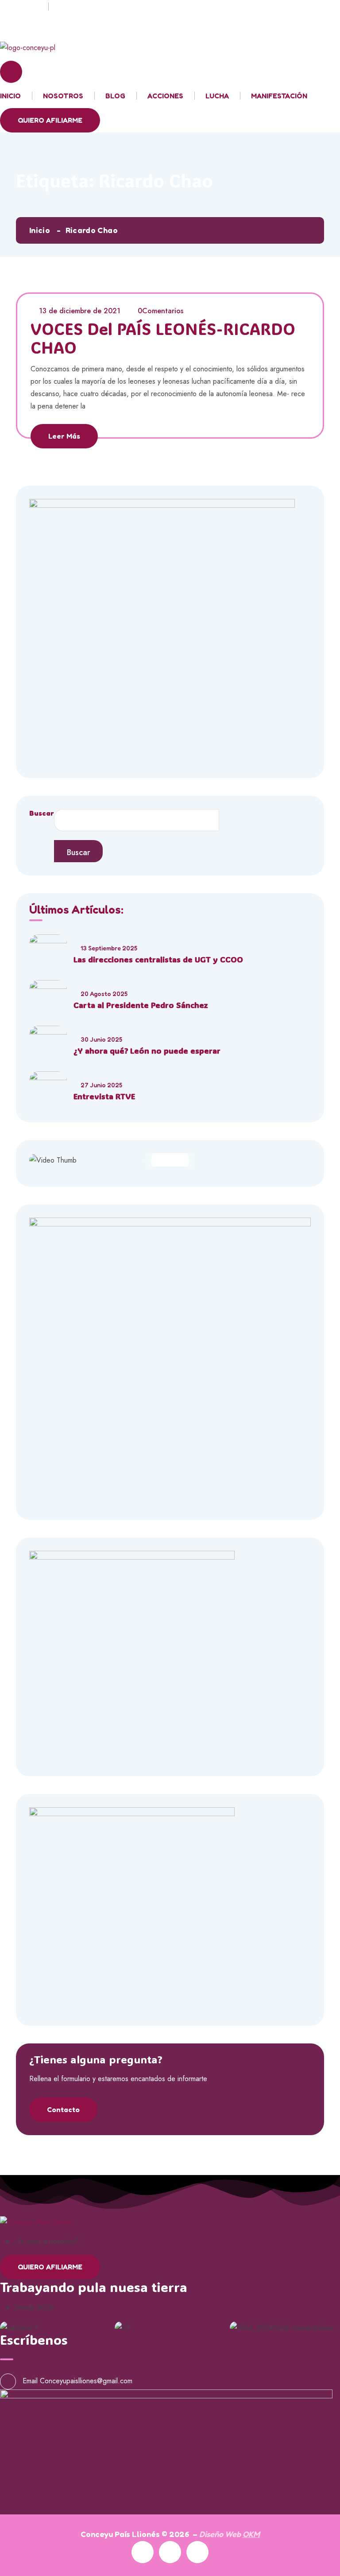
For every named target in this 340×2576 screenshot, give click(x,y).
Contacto (63, 2109)
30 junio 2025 (101, 1039)
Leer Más (64, 436)
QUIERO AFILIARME (50, 120)
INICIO (10, 96)
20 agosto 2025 (104, 994)
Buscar (42, 813)
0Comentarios (160, 311)
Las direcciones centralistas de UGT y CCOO (158, 959)
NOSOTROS (63, 96)
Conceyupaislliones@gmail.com (86, 2381)
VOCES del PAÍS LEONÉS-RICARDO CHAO (163, 338)
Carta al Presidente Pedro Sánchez (141, 1005)
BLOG (115, 96)
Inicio (40, 230)
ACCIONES (165, 96)
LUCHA (217, 96)
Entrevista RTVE (104, 1096)
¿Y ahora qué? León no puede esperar (147, 1051)
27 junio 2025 (101, 1085)
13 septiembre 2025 (109, 948)
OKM (251, 2534)
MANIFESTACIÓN (279, 96)
